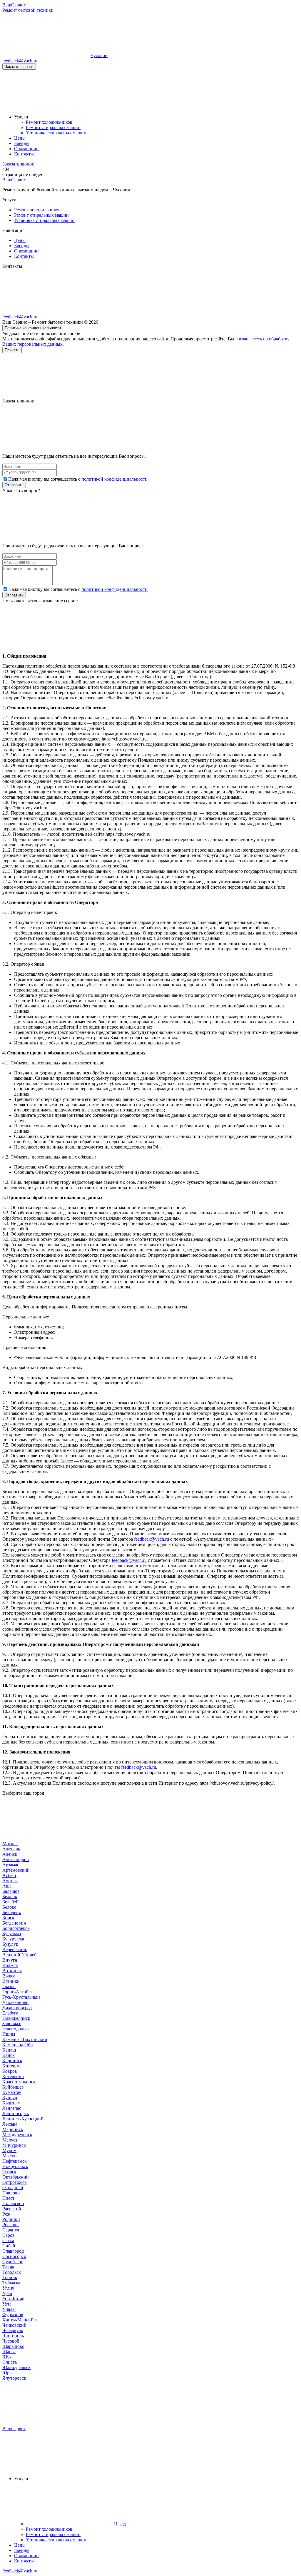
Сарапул (11, 2230)
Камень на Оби (18, 2045)
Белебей (10, 1902)
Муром (9, 2150)
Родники (11, 2219)
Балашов (11, 1891)
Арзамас (11, 1865)
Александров (16, 1859)
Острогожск (15, 2182)
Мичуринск (14, 2145)
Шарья (9, 2352)
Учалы (9, 2309)
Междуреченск (17, 2135)
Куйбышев (13, 2087)
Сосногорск (14, 2256)
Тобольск (12, 2272)
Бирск (8, 1918)
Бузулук (10, 1944)
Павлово (11, 2193)
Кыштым (11, 2103)
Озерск (9, 2172)
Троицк (10, 2277)
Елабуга (10, 2013)
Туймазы (11, 2283)
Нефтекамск (15, 2161)
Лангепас (12, 2108)
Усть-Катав (13, 2299)
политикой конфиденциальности (114, 479)
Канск (9, 2055)
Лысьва (10, 2124)
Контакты (24, 256)
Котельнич (13, 2076)
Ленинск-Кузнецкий (23, 2119)
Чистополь (13, 2336)
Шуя (7, 2357)
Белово (9, 1907)
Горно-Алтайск (18, 1992)
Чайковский (14, 2325)
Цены (20, 240)
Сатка (8, 2240)
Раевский (12, 2209)
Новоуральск (15, 2166)
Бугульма (12, 1934)
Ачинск (10, 1881)
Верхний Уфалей (20, 1955)
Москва (10, 1844)
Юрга (8, 2373)
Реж (6, 2214)
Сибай (9, 2246)
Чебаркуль (13, 2330)
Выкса (9, 1976)
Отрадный (13, 2188)
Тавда (8, 2267)
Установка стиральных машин (44, 220)
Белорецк (12, 1912)
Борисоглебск (16, 1928)
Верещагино (15, 1949)
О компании (26, 251)
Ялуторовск (14, 2378)
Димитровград (17, 2008)
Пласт (8, 2198)
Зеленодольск (16, 2029)
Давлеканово (15, 2002)
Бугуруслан (14, 1939)
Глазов (9, 1986)
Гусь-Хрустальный (21, 1997)
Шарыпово (13, 2346)
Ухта (7, 2304)
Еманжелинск (16, 2018)
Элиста (10, 2362)
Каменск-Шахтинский (25, 2039)
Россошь (11, 2225)
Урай (7, 2293)
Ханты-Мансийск (20, 2320)
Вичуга (10, 1960)
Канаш (9, 2050)
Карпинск (12, 2061)
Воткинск (12, 1971)
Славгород (13, 2251)
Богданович (14, 1923)
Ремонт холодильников (37, 210)
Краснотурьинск (19, 2082)
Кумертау (12, 2092)
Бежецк (10, 1897)
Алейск (10, 1854)
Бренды (22, 246)
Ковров (10, 2071)
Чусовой (11, 2341)
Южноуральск (16, 2367)
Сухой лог (13, 2262)
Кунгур (10, 2098)
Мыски (10, 2156)
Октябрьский (16, 2177)
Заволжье (12, 2023)
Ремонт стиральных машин (41, 215)
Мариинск (13, 2129)
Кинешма (12, 2066)
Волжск (10, 1965)
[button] (150, 376)
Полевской (13, 2203)
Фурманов (13, 2315)
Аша (7, 1886)
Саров (9, 2235)
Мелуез (10, 2140)
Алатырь (11, 1849)
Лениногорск (16, 2113)
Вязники (11, 1981)
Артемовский (16, 1870)
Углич (8, 2288)
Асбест (9, 1875)
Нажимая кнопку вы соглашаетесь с (78, 479)
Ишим (9, 2034)
